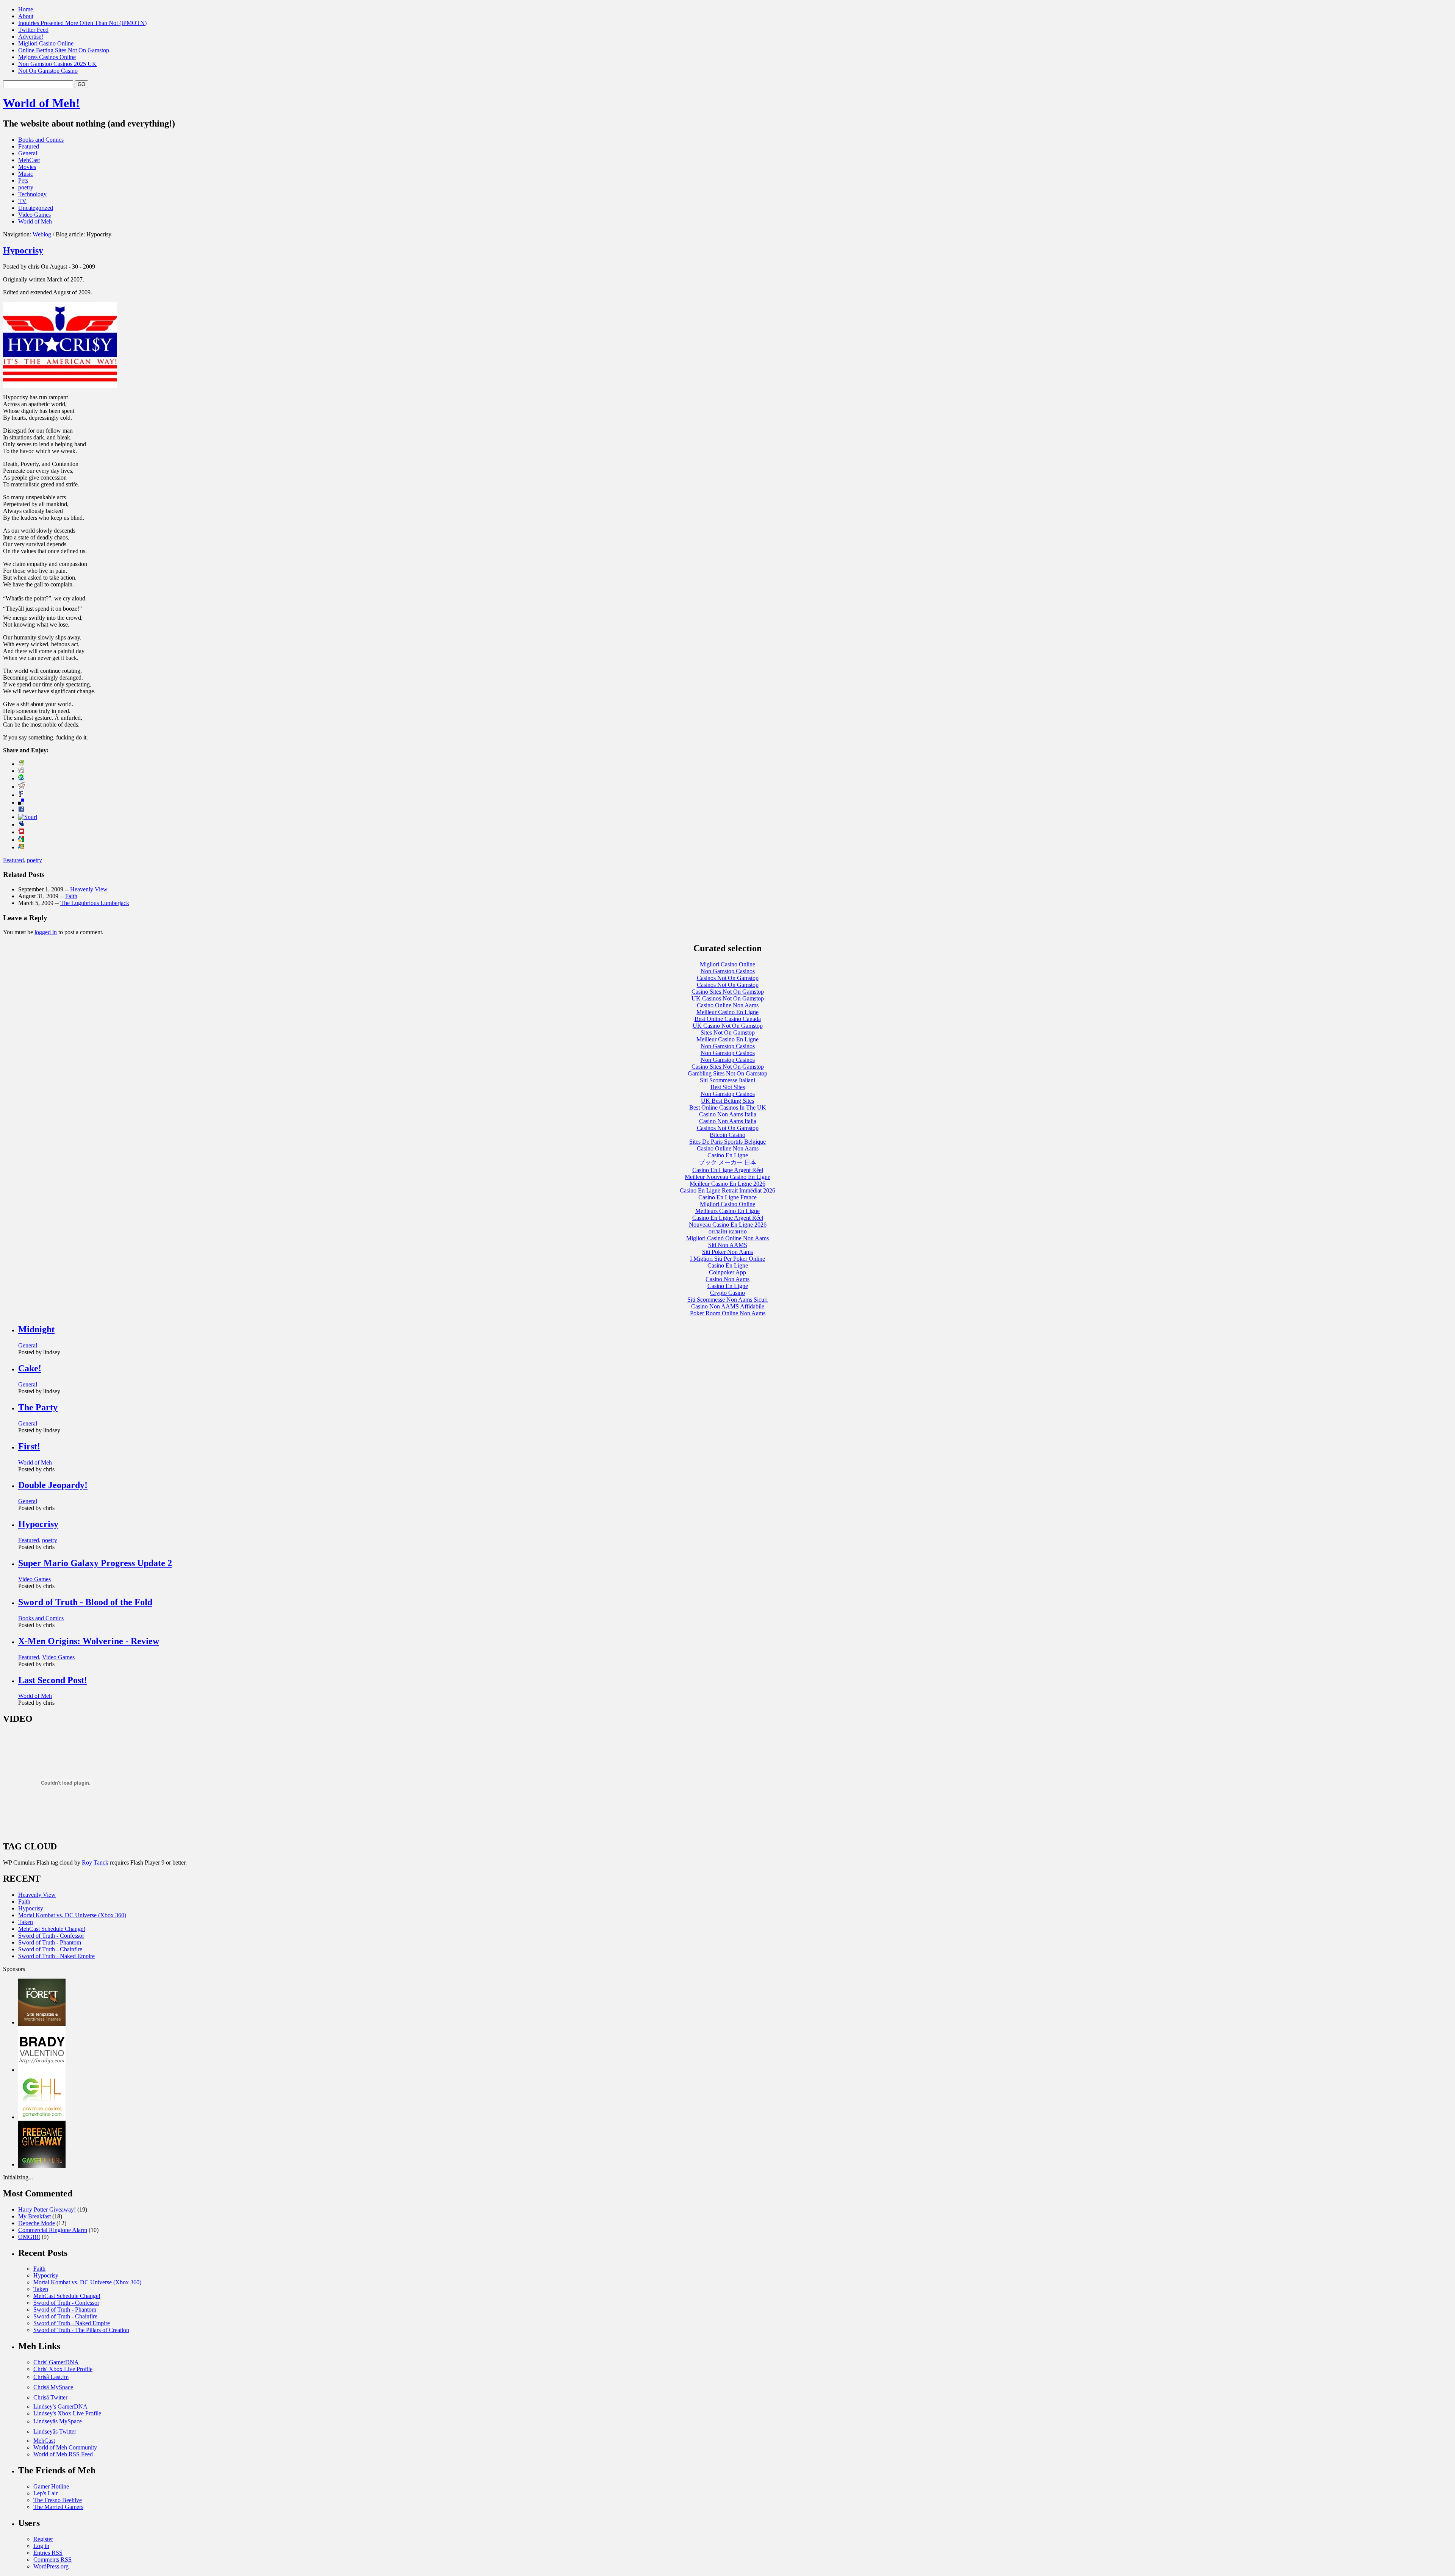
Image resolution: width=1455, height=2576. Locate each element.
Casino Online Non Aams (728, 1005)
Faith (71, 896)
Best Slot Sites (728, 1087)
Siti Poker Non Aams (727, 1252)
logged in (46, 932)
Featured (29, 146)
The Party (38, 1407)
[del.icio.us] (21, 803)
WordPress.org (51, 2566)
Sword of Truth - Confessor (51, 1936)
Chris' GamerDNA (56, 2362)
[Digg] (21, 771)
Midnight (36, 1329)
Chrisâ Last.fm (51, 2377)
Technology (32, 194)
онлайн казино (728, 1231)
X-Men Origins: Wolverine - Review (89, 1641)
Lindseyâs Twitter (55, 2431)
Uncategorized (36, 208)
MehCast (29, 160)
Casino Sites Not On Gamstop (728, 992)
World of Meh (35, 221)
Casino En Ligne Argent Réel (728, 1170)
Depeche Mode (37, 2223)
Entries (48, 2553)
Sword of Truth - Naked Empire (56, 1956)
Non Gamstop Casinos (728, 971)
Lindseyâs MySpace (58, 2421)
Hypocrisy (23, 250)
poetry (26, 187)
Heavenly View (89, 889)
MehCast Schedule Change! (52, 1929)
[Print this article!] (21, 764)
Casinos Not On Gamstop (728, 978)
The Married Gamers (58, 2507)
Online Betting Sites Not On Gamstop (64, 50)
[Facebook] (21, 810)
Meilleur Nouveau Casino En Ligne (727, 1177)
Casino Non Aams (727, 1279)
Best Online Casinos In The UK (728, 1107)
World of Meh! (41, 103)
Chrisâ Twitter (50, 2397)
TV (22, 201)
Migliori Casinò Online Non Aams (727, 1238)
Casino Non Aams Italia (728, 1114)
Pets (23, 181)
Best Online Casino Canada (728, 1019)
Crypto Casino (727, 1293)
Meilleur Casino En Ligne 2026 (727, 1184)
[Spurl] (28, 817)
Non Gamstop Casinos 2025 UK (57, 64)
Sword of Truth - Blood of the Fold (85, 1602)
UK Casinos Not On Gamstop (728, 998)
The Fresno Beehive (58, 2500)
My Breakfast (34, 2216)
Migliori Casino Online (46, 43)
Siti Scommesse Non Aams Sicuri (727, 1300)
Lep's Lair (45, 2493)
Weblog (42, 234)
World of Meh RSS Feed (63, 2454)
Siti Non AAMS (728, 1245)
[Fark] (21, 795)
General (28, 153)
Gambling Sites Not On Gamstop (727, 1073)
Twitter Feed (33, 30)
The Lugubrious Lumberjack (95, 903)
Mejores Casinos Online (47, 57)
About (26, 16)
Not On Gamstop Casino (48, 71)
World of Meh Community (65, 2447)
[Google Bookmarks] (21, 840)
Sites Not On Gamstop (728, 1032)
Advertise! (31, 37)
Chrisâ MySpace (53, 2387)
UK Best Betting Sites (727, 1101)
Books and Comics (41, 140)
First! (29, 1446)
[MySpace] (21, 825)
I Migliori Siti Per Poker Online (727, 1259)
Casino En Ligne (728, 1155)
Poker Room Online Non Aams (728, 1313)
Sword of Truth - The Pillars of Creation (81, 2330)
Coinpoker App (727, 1272)
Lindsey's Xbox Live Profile (67, 2413)
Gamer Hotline (51, 2486)
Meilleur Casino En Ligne (727, 1012)
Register (43, 2539)
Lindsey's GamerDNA (60, 2406)
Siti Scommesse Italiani (727, 1080)
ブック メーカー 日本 (727, 1162)
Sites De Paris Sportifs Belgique (727, 1142)
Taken (26, 1922)
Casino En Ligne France (727, 1197)
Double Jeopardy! (53, 1485)
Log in (41, 2546)
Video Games (34, 215)
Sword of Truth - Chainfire (50, 1949)
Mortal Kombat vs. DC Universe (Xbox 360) (72, 1915)
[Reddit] (22, 787)
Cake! (30, 1368)
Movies (27, 167)
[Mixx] (21, 832)
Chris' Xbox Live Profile (63, 2369)
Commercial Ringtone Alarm (53, 2230)
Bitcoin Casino (727, 1135)
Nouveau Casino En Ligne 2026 (728, 1225)
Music (26, 174)
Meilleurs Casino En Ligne (727, 1211)
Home (26, 9)
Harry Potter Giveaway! (47, 2209)
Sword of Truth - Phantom (50, 1942)
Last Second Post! (53, 1680)
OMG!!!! (29, 2237)
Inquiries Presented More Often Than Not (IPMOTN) (82, 23)
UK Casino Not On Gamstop (728, 1026)
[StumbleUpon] (21, 778)
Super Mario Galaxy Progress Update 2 (95, 1563)
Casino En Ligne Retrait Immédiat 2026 (727, 1190)
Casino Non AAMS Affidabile (728, 1306)
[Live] (21, 847)
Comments (52, 2560)
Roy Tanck (95, 1862)
